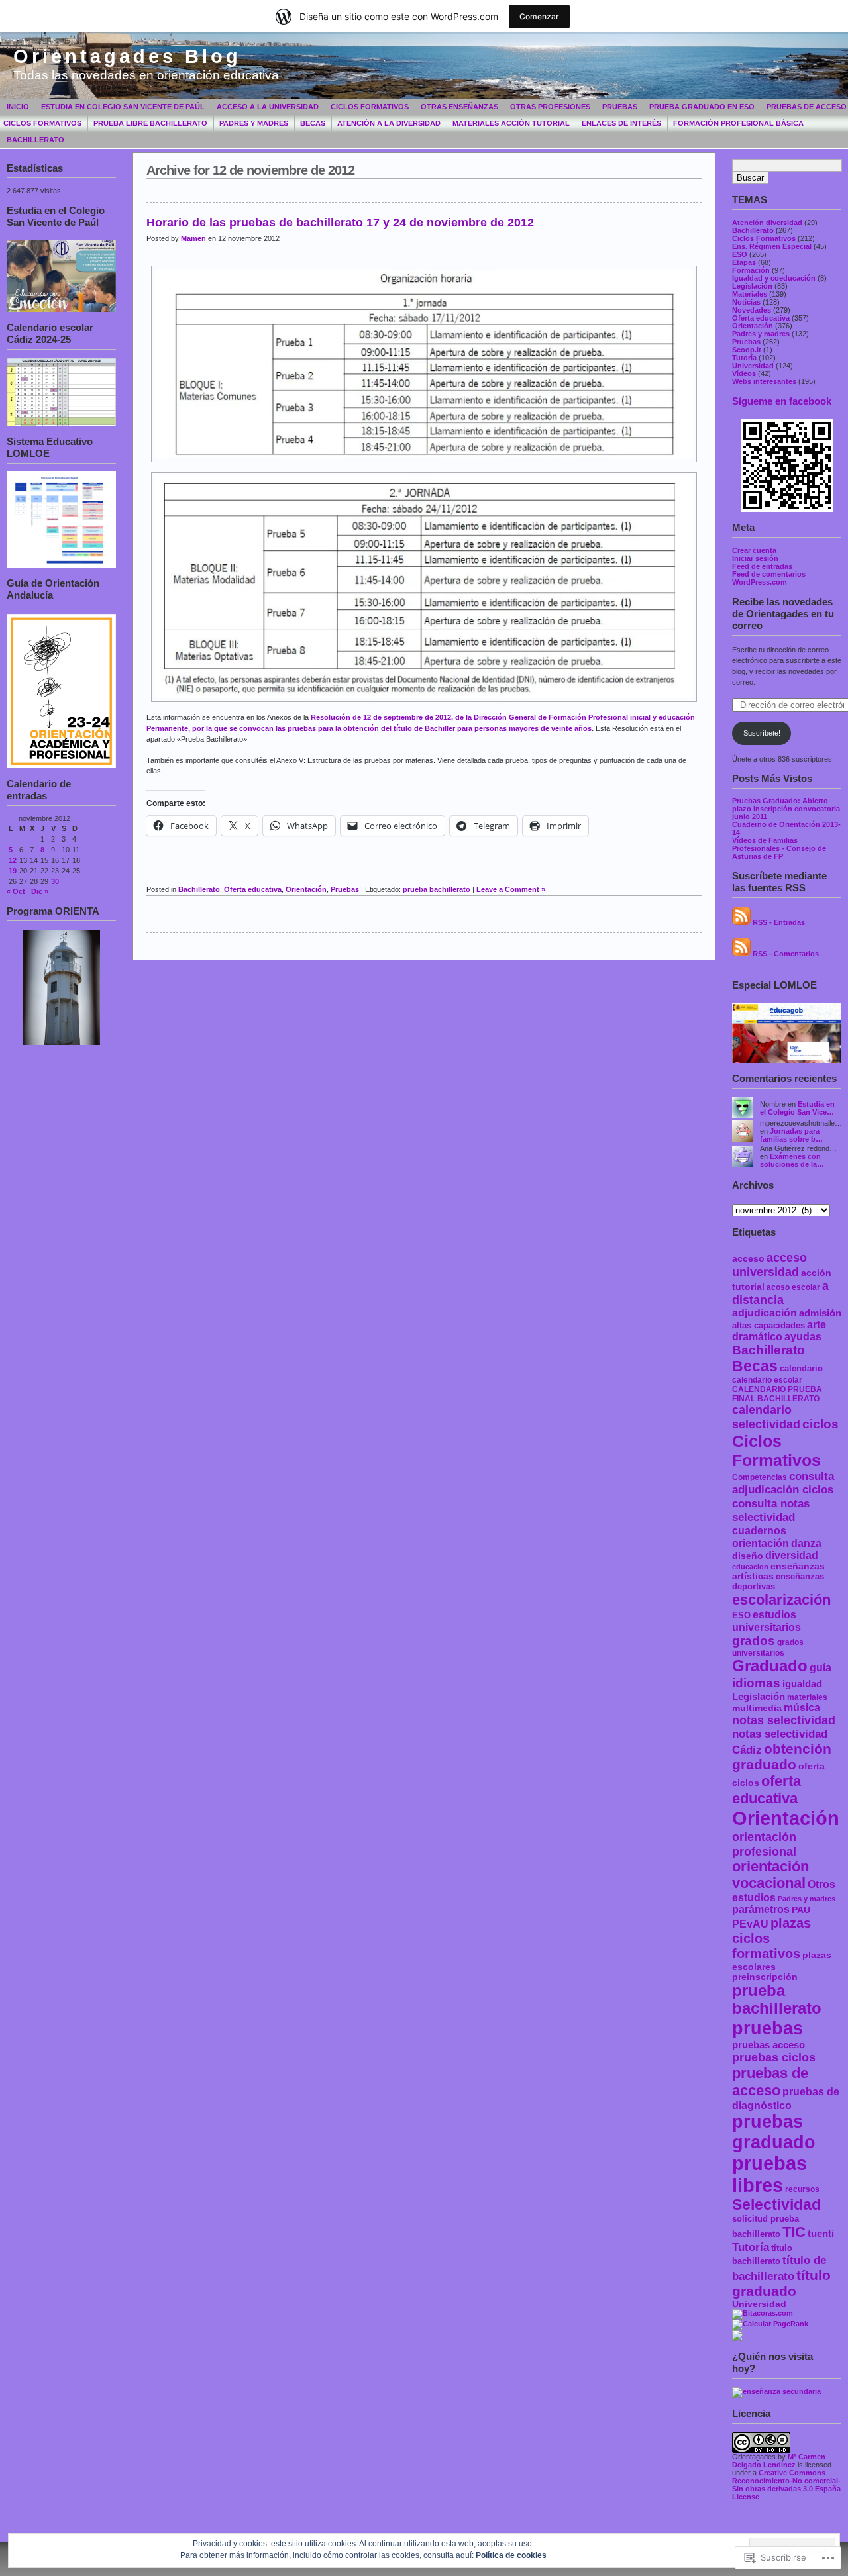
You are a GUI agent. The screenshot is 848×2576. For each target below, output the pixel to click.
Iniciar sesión (755, 558)
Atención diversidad (767, 223)
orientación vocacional (770, 1875)
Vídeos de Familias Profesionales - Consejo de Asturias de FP (779, 848)
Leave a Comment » (511, 889)
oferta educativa (767, 1790)
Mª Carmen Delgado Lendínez (779, 2461)
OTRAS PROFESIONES (550, 107)
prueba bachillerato (777, 2000)
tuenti (821, 2233)
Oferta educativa (761, 318)
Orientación (753, 326)
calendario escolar (767, 1380)
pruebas (768, 2028)
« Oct (16, 891)
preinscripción (765, 1977)
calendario (801, 1368)
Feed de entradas (762, 566)
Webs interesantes (764, 381)
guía (821, 1668)
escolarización (781, 1600)
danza (806, 1543)
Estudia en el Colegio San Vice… (797, 1108)
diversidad (792, 1555)
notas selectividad (784, 1720)
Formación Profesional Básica (738, 123)
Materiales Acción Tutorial (511, 123)
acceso (748, 1259)
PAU (801, 1910)
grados (754, 1641)
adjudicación (765, 1313)
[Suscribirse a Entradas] (741, 922)
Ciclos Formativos (370, 107)
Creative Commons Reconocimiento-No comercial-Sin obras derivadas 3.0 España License (786, 2485)
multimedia (757, 1708)
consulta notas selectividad (771, 1510)
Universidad (753, 366)
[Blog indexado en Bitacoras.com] (763, 2313)
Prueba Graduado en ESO (702, 107)
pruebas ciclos (774, 2057)
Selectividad (776, 2205)
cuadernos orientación (761, 1537)
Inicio (18, 107)
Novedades (752, 310)
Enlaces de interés (621, 123)
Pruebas (620, 107)
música (802, 1708)
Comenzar (539, 16)
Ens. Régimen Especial (772, 246)
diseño (748, 1556)
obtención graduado (782, 1757)
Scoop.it (747, 350)
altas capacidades (768, 1325)
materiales (807, 1697)
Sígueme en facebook (782, 401)
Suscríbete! (762, 733)
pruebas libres (769, 2174)
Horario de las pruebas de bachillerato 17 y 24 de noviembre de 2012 (340, 223)
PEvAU (750, 1924)
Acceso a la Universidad (268, 107)
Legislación (752, 286)
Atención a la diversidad (389, 123)
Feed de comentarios (769, 574)
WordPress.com (760, 582)
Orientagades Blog (127, 56)
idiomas (756, 1683)
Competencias (760, 1477)
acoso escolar (793, 1287)
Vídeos (744, 373)
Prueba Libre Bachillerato (150, 123)
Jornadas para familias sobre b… (791, 1135)
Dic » (40, 891)
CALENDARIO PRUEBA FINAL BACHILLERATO (777, 1394)
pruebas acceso (768, 2045)
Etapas (744, 262)
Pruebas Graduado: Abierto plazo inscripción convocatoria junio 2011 (786, 809)
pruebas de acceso (770, 2082)
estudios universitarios (767, 1621)
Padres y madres (254, 123)
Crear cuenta (754, 550)
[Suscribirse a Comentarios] (741, 954)
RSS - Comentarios (786, 954)
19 (13, 871)
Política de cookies (511, 2555)
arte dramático (779, 1331)
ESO (740, 254)
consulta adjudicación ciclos (783, 1483)
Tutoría (744, 358)
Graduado (770, 1666)
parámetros (761, 1909)
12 (13, 860)
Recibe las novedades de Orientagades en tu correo (783, 614)
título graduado (781, 2283)
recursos (802, 2189)
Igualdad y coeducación (774, 278)
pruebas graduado (774, 2132)
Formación (751, 270)
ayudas (803, 1337)
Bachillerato (35, 140)
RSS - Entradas (779, 922)
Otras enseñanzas (459, 107)
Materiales (750, 294)
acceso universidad (769, 1264)
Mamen (193, 238)
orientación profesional (764, 1844)
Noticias (746, 302)
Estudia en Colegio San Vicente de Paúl (123, 107)
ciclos (821, 1424)
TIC (794, 2232)
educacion (750, 1567)
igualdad (802, 1684)
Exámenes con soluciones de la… (792, 1160)
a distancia (780, 1293)
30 (55, 881)
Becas (313, 123)
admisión (820, 1313)
